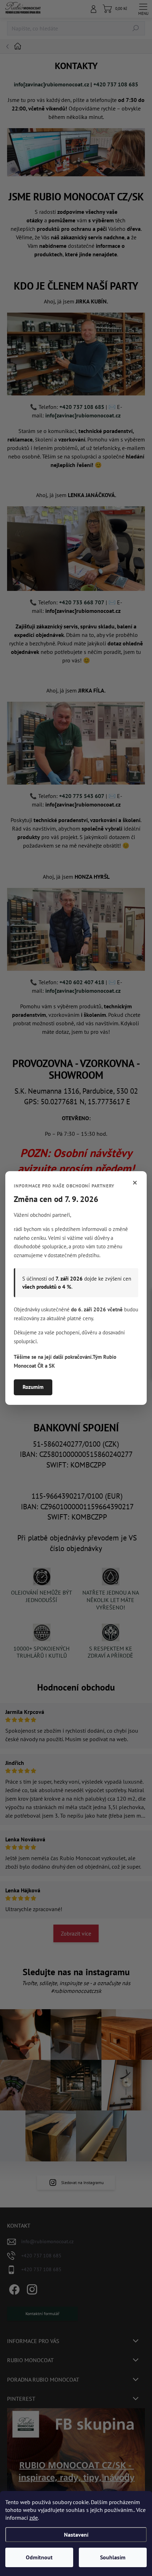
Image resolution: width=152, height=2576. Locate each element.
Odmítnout (39, 2557)
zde (34, 2518)
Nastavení (76, 2535)
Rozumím (33, 1387)
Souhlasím (113, 2557)
